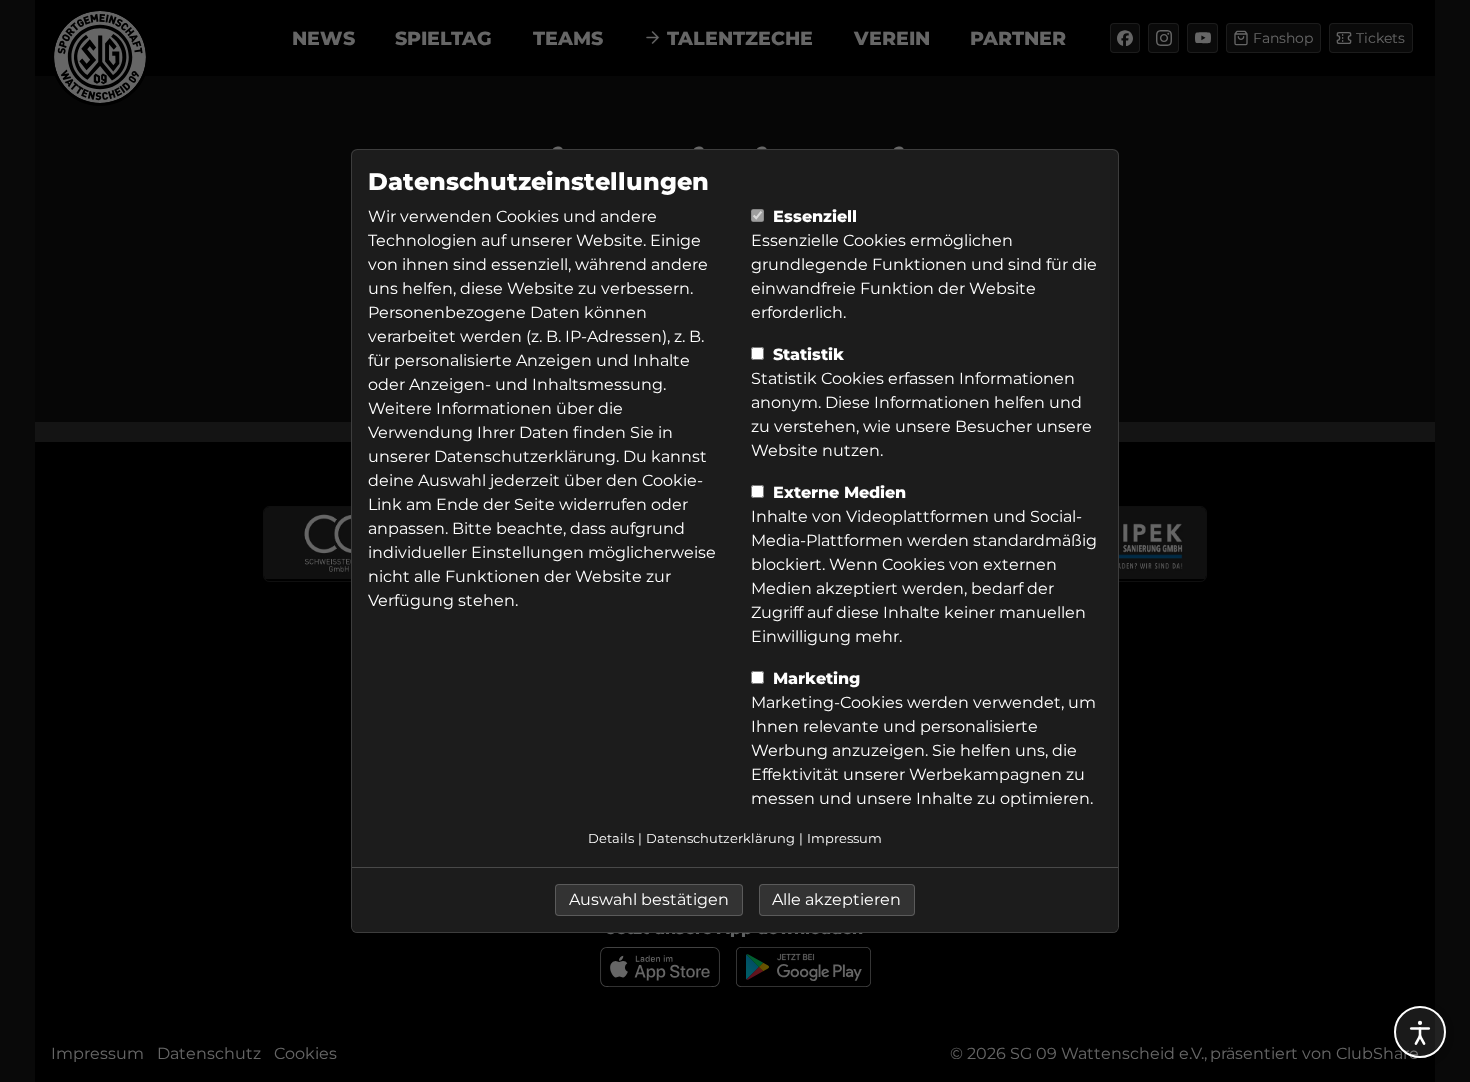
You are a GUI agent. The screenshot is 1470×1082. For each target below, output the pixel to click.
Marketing (814, 678)
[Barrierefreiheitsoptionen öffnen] (1420, 1032)
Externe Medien (837, 492)
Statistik (806, 354)
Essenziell (812, 216)
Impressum (844, 838)
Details (611, 838)
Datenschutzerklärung (525, 456)
